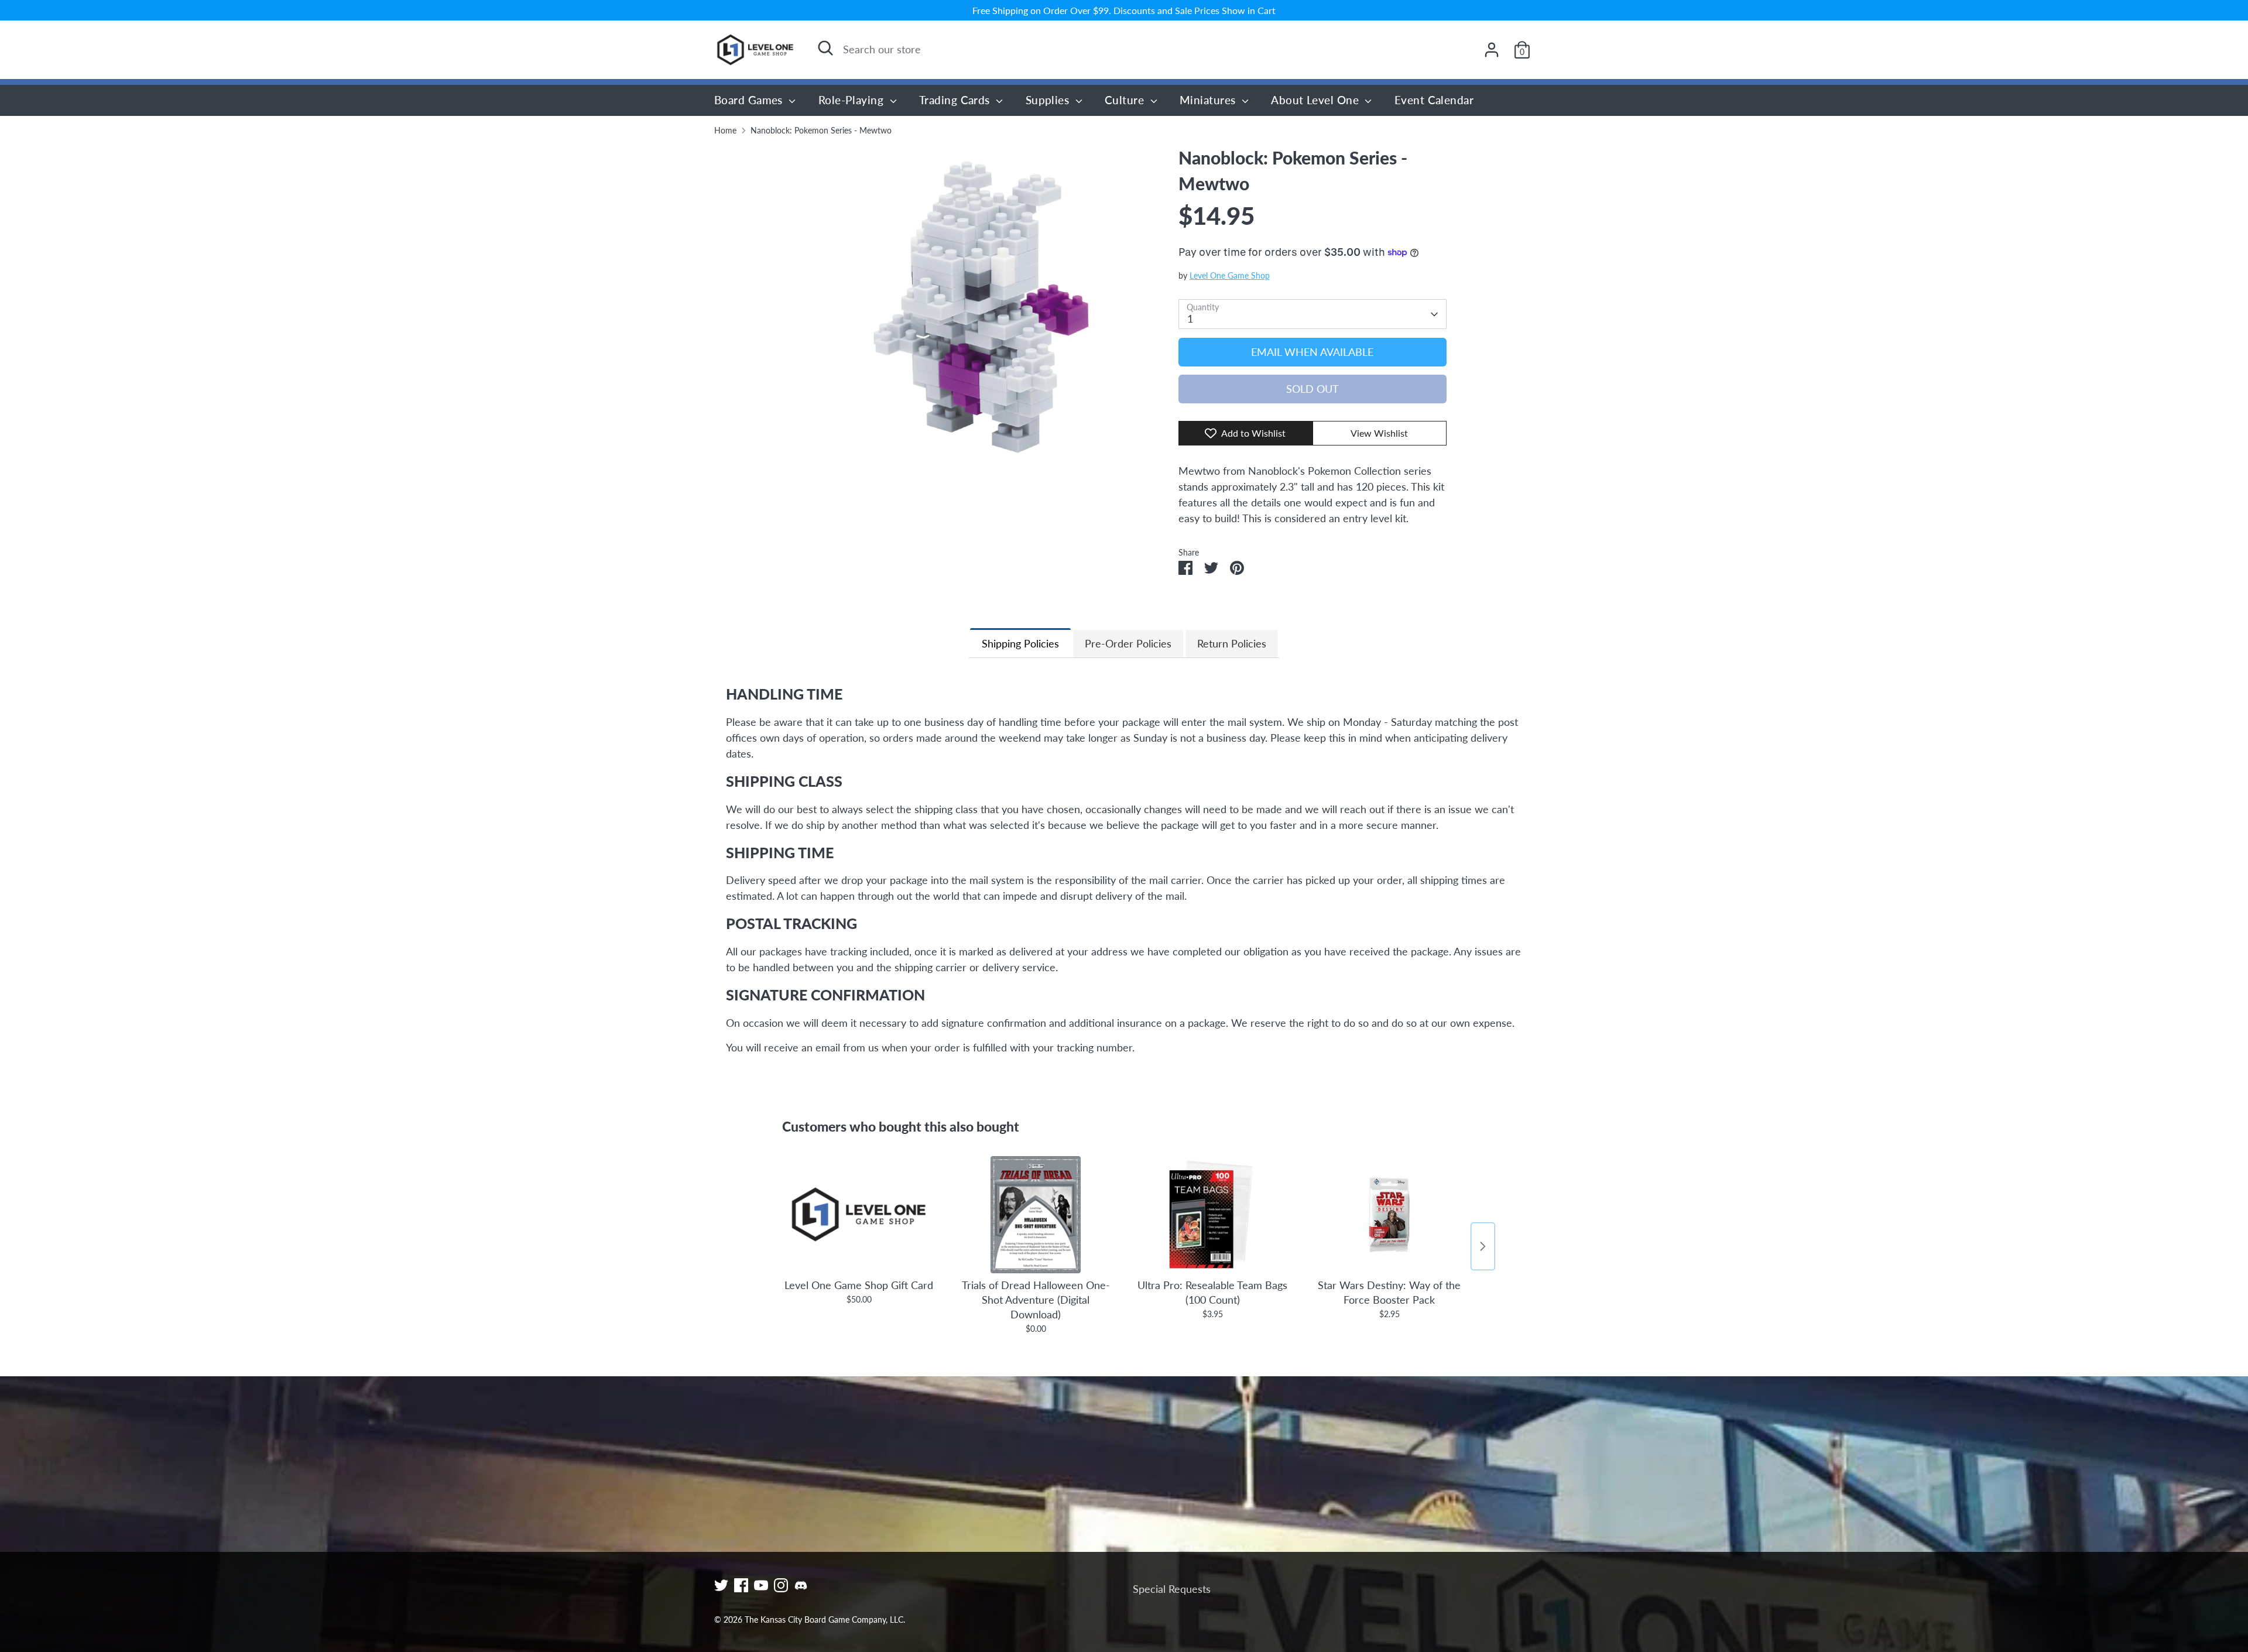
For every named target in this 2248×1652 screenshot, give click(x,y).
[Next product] (1483, 1246)
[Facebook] (741, 1585)
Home (725, 131)
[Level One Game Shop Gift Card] (859, 1215)
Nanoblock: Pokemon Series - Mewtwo (821, 131)
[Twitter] (721, 1585)
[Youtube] (761, 1585)
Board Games (750, 100)
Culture (1126, 100)
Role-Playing (853, 100)
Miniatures (1209, 100)
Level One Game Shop (1230, 276)
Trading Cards (956, 100)
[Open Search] (825, 48)
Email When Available (1312, 352)
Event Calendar (1434, 100)
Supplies (1049, 100)
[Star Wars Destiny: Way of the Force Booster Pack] (1389, 1215)
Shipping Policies (1020, 643)
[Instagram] (781, 1585)
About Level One (1316, 100)
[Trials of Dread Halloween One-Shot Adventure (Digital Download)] (1036, 1215)
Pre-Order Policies (1128, 643)
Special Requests (1172, 1589)
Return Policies (1232, 643)
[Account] (1492, 50)
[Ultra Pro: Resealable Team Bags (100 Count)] (1212, 1215)
